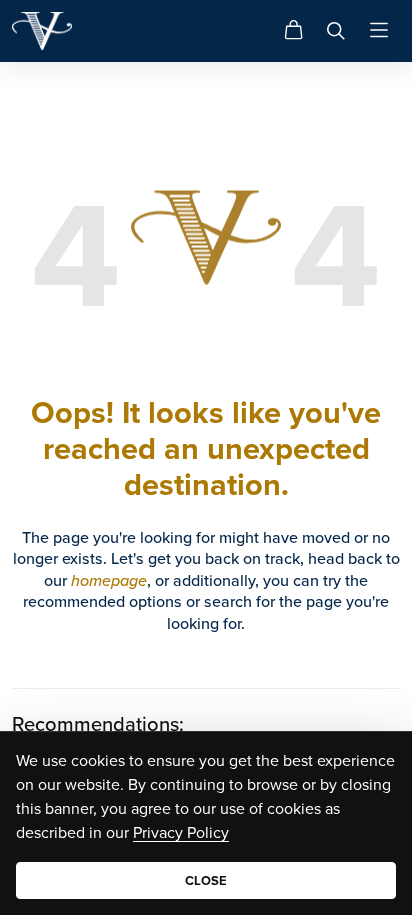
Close (206, 880)
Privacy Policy (181, 832)
